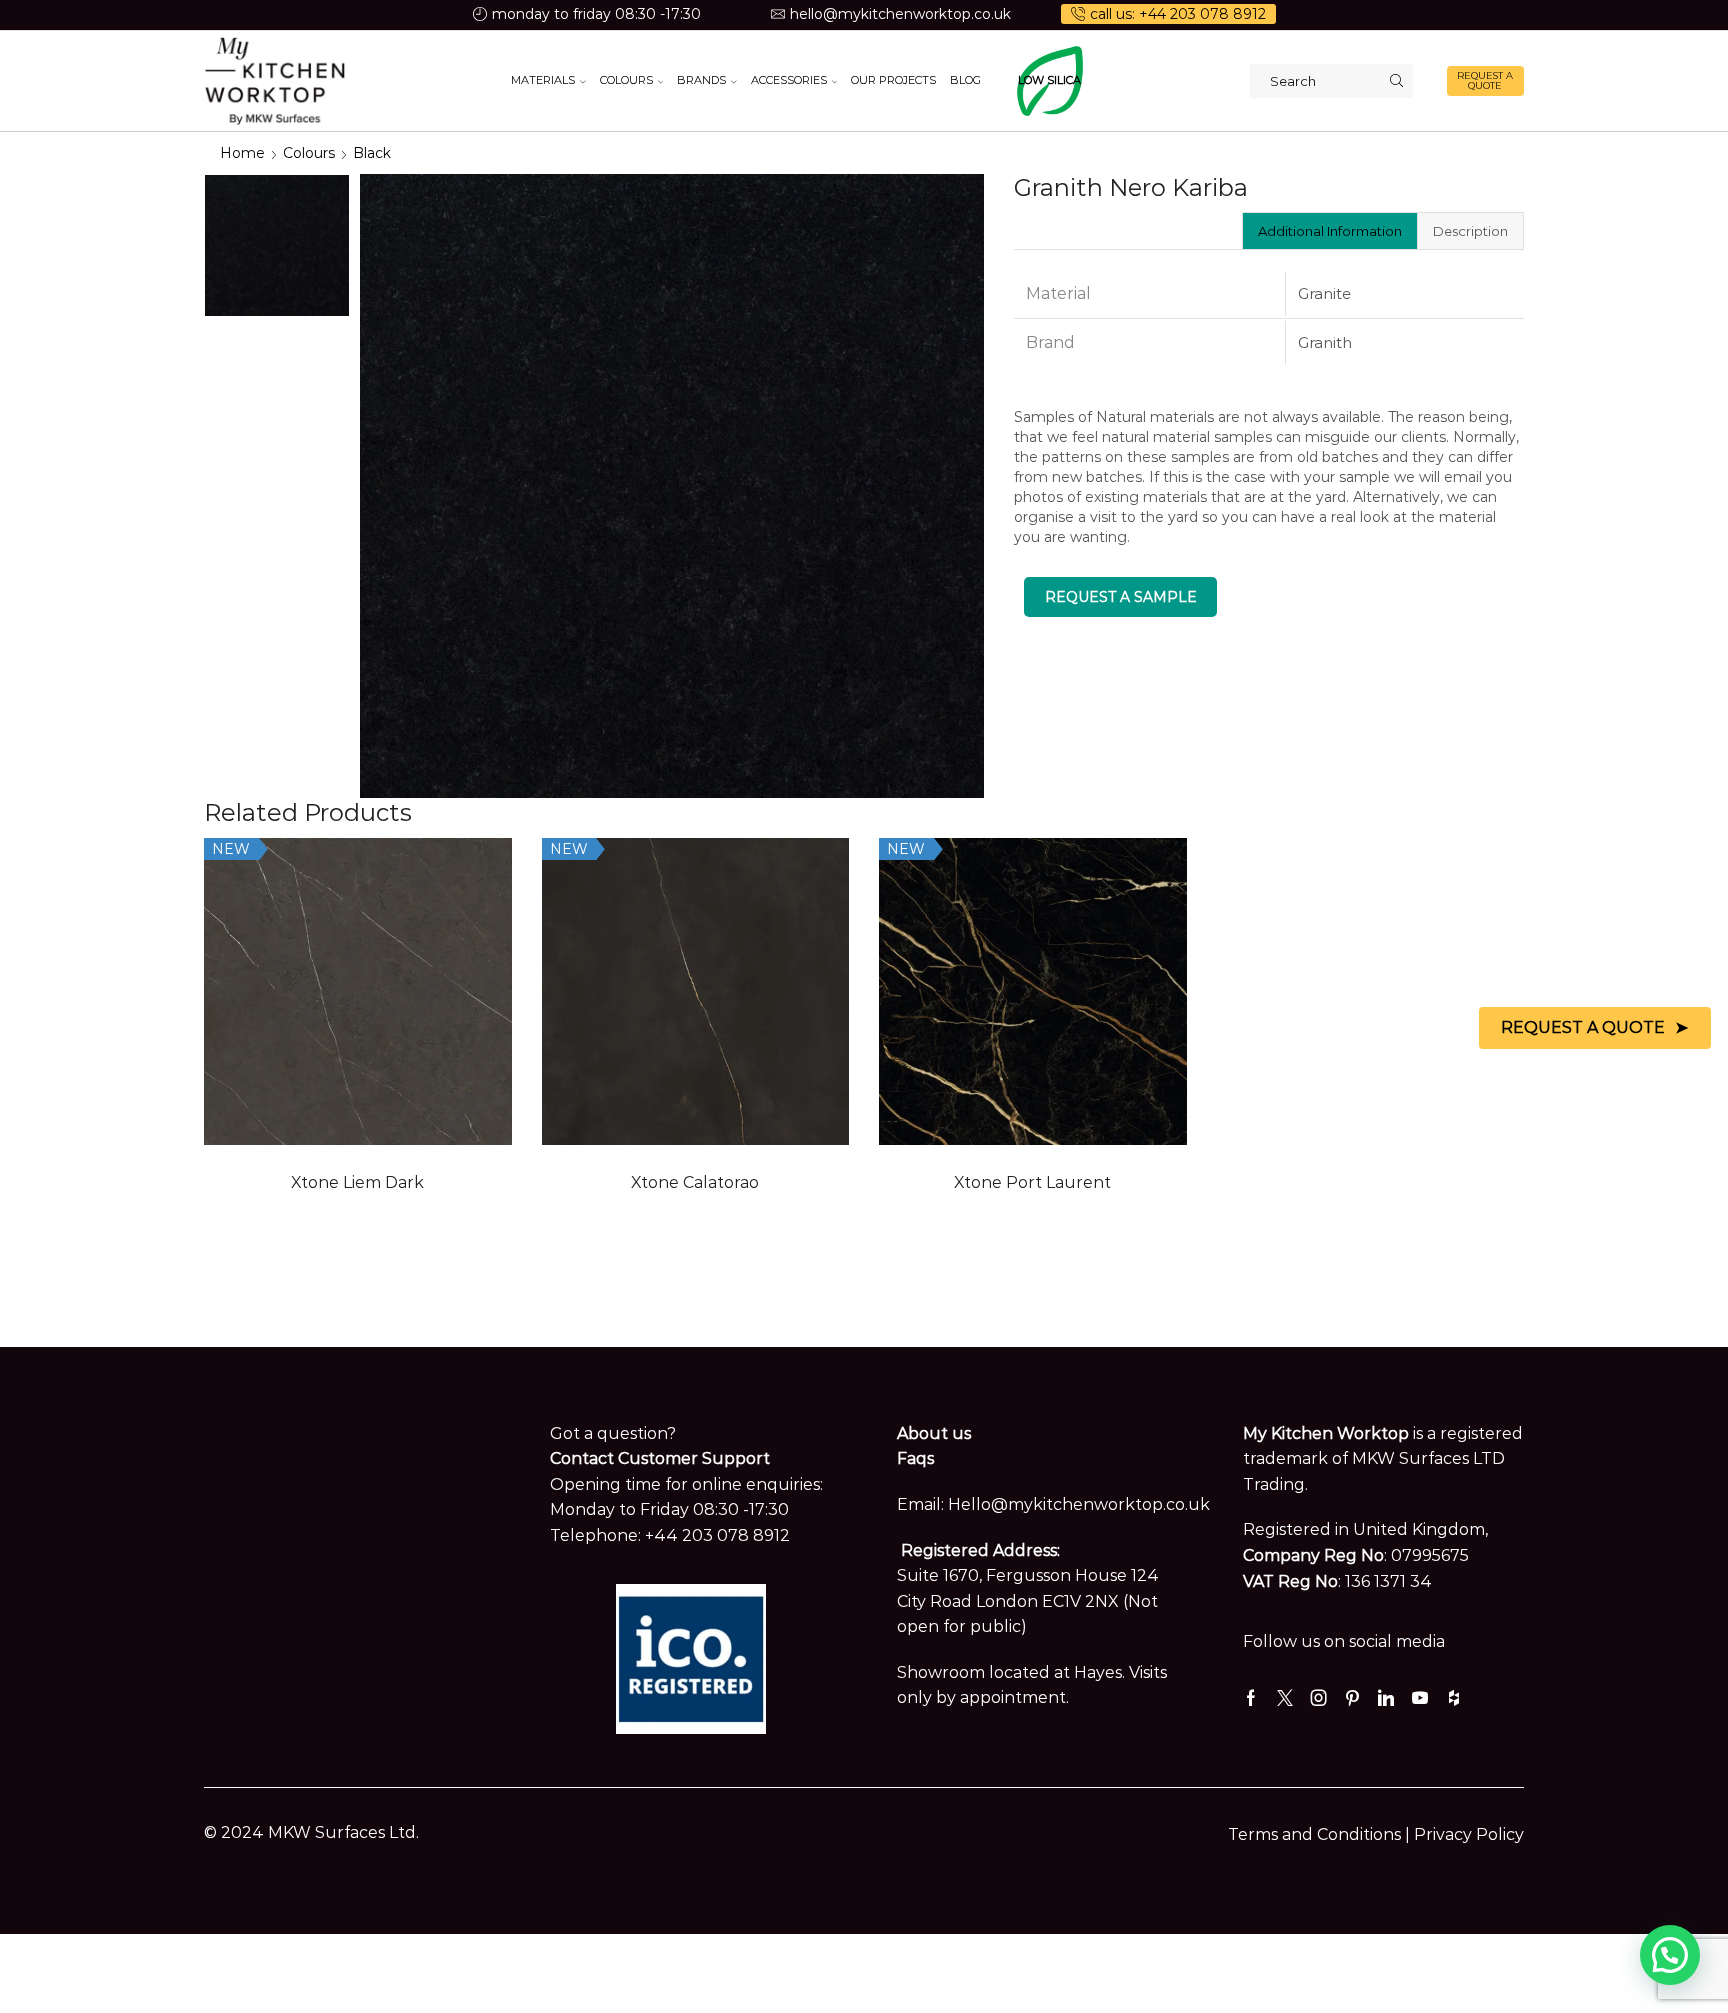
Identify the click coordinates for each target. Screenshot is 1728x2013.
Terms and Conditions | (1321, 1834)
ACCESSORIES (789, 80)
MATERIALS (543, 80)
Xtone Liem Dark (357, 1182)
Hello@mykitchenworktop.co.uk (1079, 1504)
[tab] (1329, 231)
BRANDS (701, 80)
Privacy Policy (1469, 1834)
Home (242, 153)
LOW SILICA (1049, 80)
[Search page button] (1396, 81)
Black (372, 153)
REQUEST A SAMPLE (1121, 597)
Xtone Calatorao (695, 1182)
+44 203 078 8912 (717, 1535)
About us (934, 1433)
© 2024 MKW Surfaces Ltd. (311, 1832)
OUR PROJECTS (893, 80)
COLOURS (626, 80)
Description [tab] (1470, 231)
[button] (1670, 1955)
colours (309, 153)
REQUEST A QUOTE (1485, 80)
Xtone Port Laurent (1032, 1182)
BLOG (965, 80)
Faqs (915, 1458)
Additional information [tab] (1330, 231)
